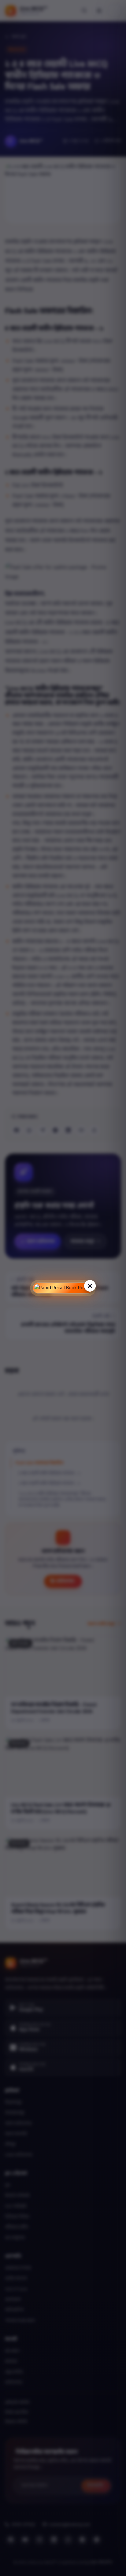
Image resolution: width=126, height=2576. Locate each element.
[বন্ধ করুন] (90, 1286)
